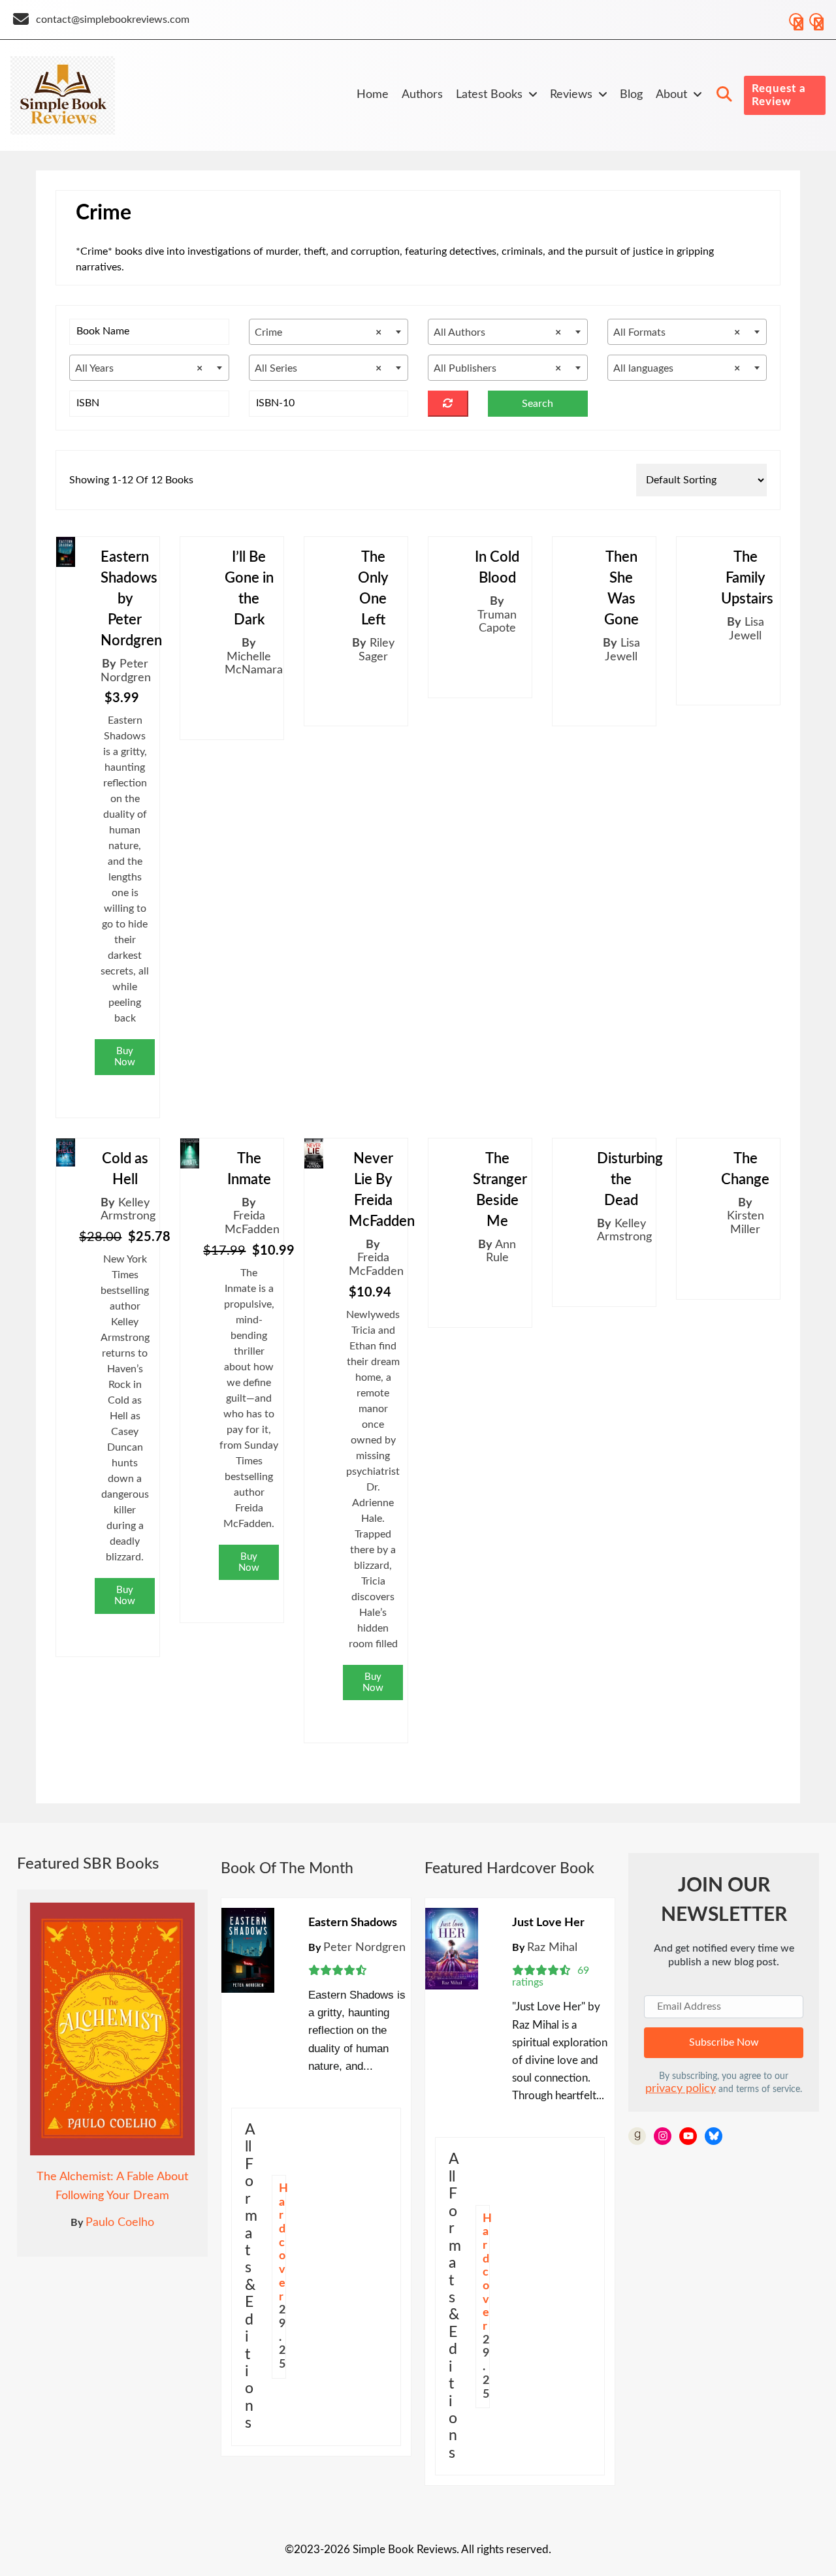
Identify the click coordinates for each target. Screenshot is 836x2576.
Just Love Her (548, 1923)
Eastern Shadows (353, 1923)
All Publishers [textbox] (497, 368)
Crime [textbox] (318, 332)
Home (373, 95)
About (671, 95)
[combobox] (329, 332)
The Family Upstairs (747, 578)
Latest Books (489, 95)
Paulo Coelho (120, 2223)
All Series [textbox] (318, 368)
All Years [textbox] (139, 368)
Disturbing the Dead (630, 1180)
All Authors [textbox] (497, 332)
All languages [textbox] (677, 368)
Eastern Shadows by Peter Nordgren (131, 599)
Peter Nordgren (364, 1948)
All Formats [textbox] (677, 332)
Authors (422, 95)
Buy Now (125, 1057)
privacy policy (681, 2089)
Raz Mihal (552, 1948)
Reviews (571, 95)
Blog (631, 95)
